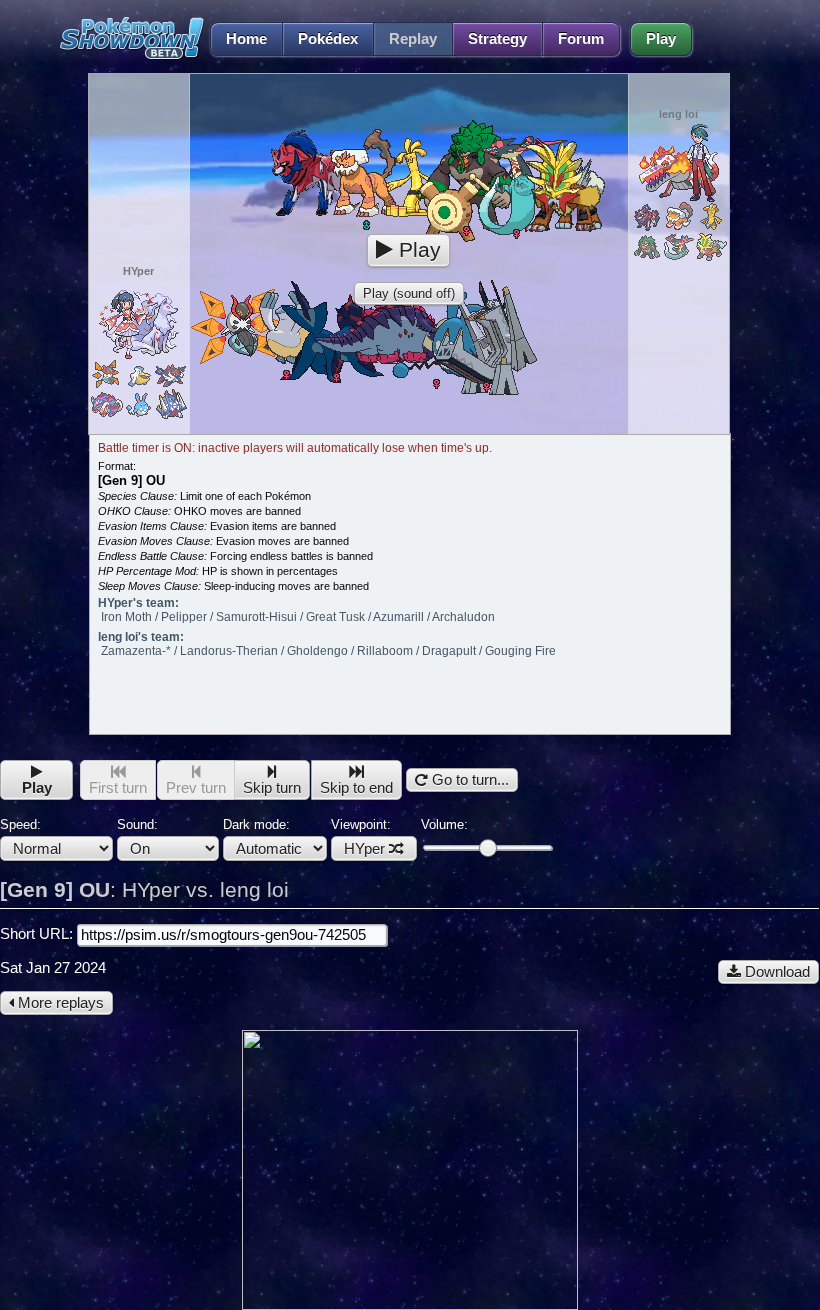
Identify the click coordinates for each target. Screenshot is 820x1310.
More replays (59, 1003)
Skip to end (356, 788)
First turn (118, 788)
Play (661, 39)
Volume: (444, 824)
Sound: (137, 824)
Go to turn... (468, 780)
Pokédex (328, 39)
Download (775, 972)
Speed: (20, 824)
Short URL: (38, 934)
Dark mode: (256, 824)
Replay (413, 39)
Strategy (497, 39)
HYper (364, 849)
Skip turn (272, 788)
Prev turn (196, 788)
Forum (581, 39)
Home (246, 39)
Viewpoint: (361, 837)
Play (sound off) (409, 293)
